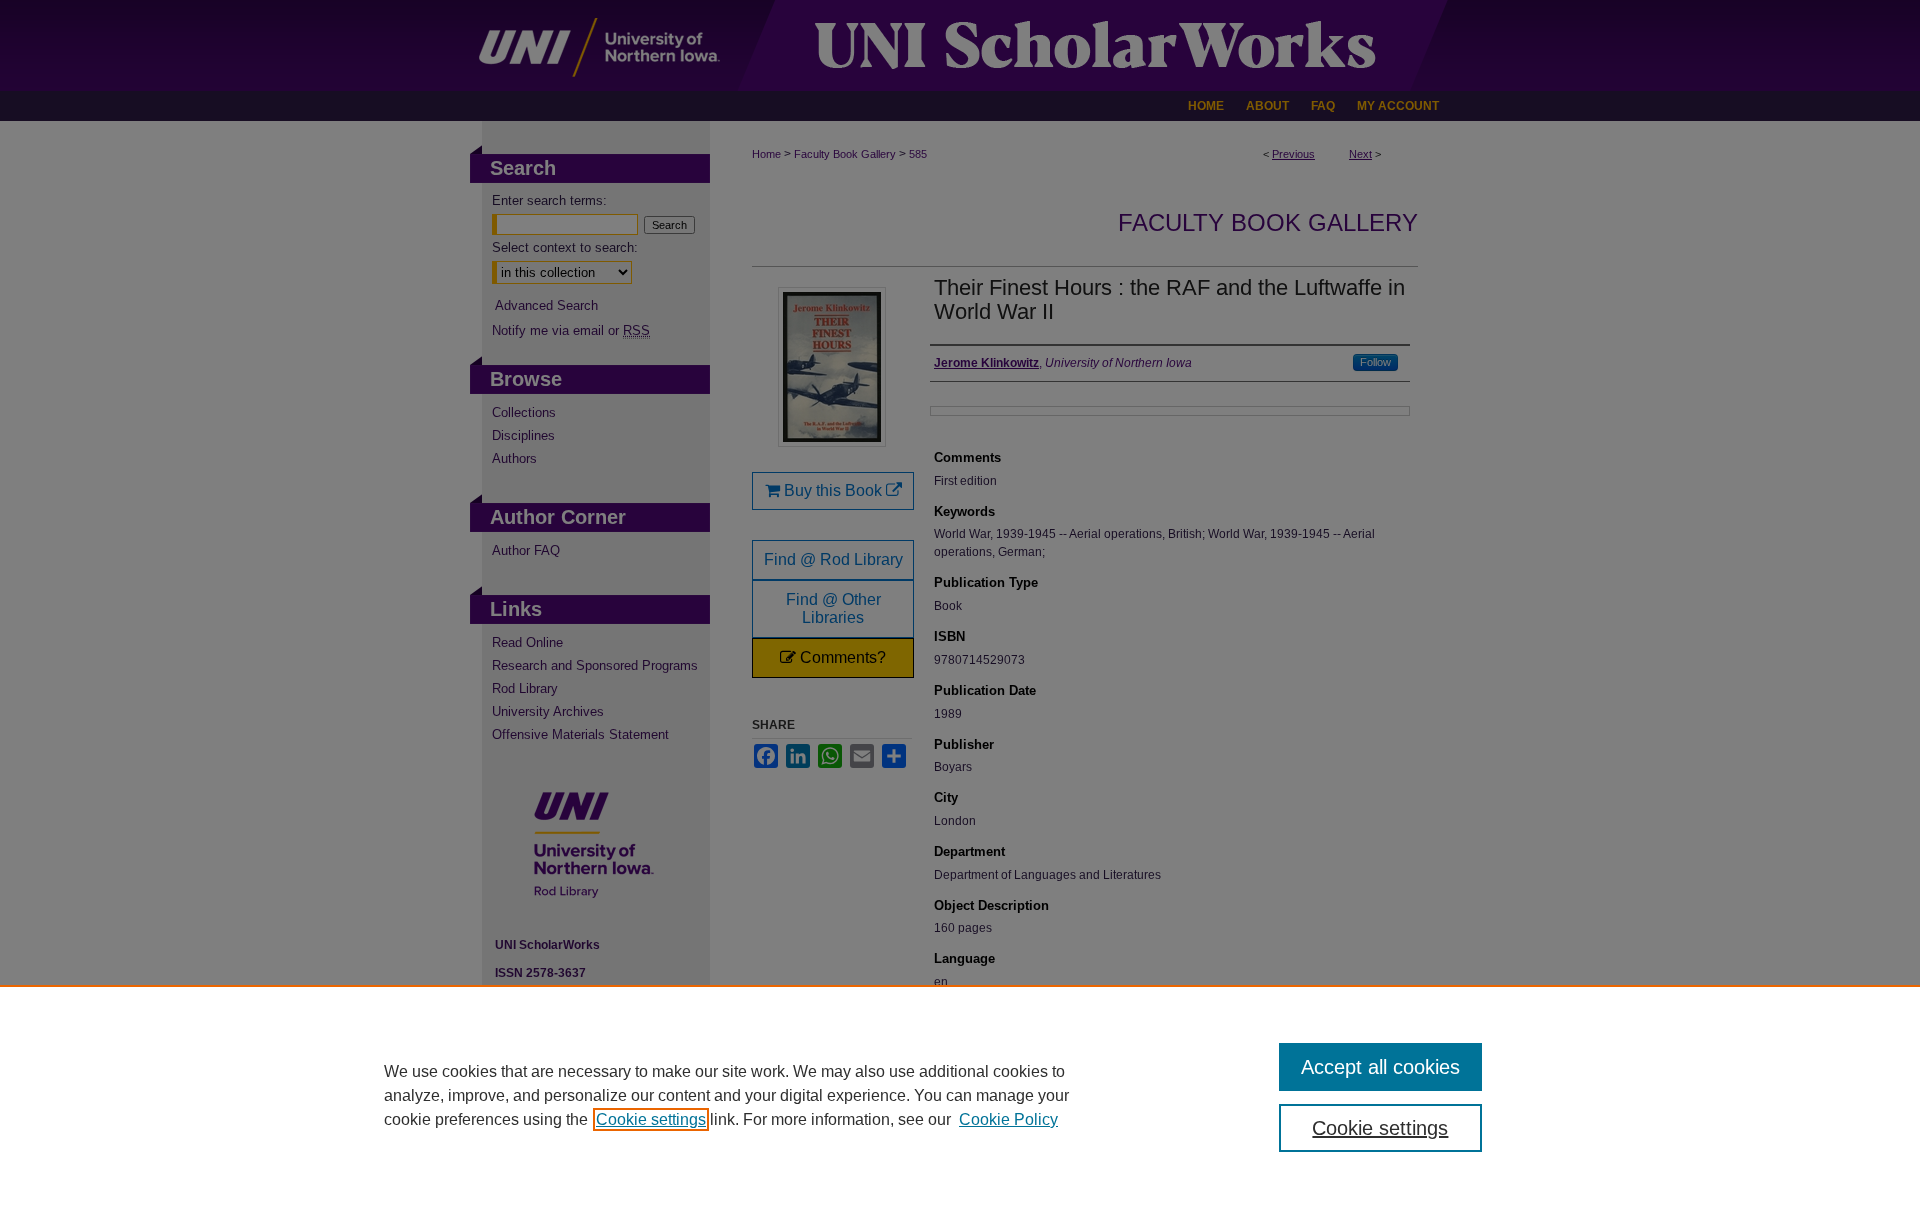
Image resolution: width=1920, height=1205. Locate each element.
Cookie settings (651, 1119)
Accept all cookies (1380, 1067)
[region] (960, 1095)
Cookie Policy (1008, 1119)
